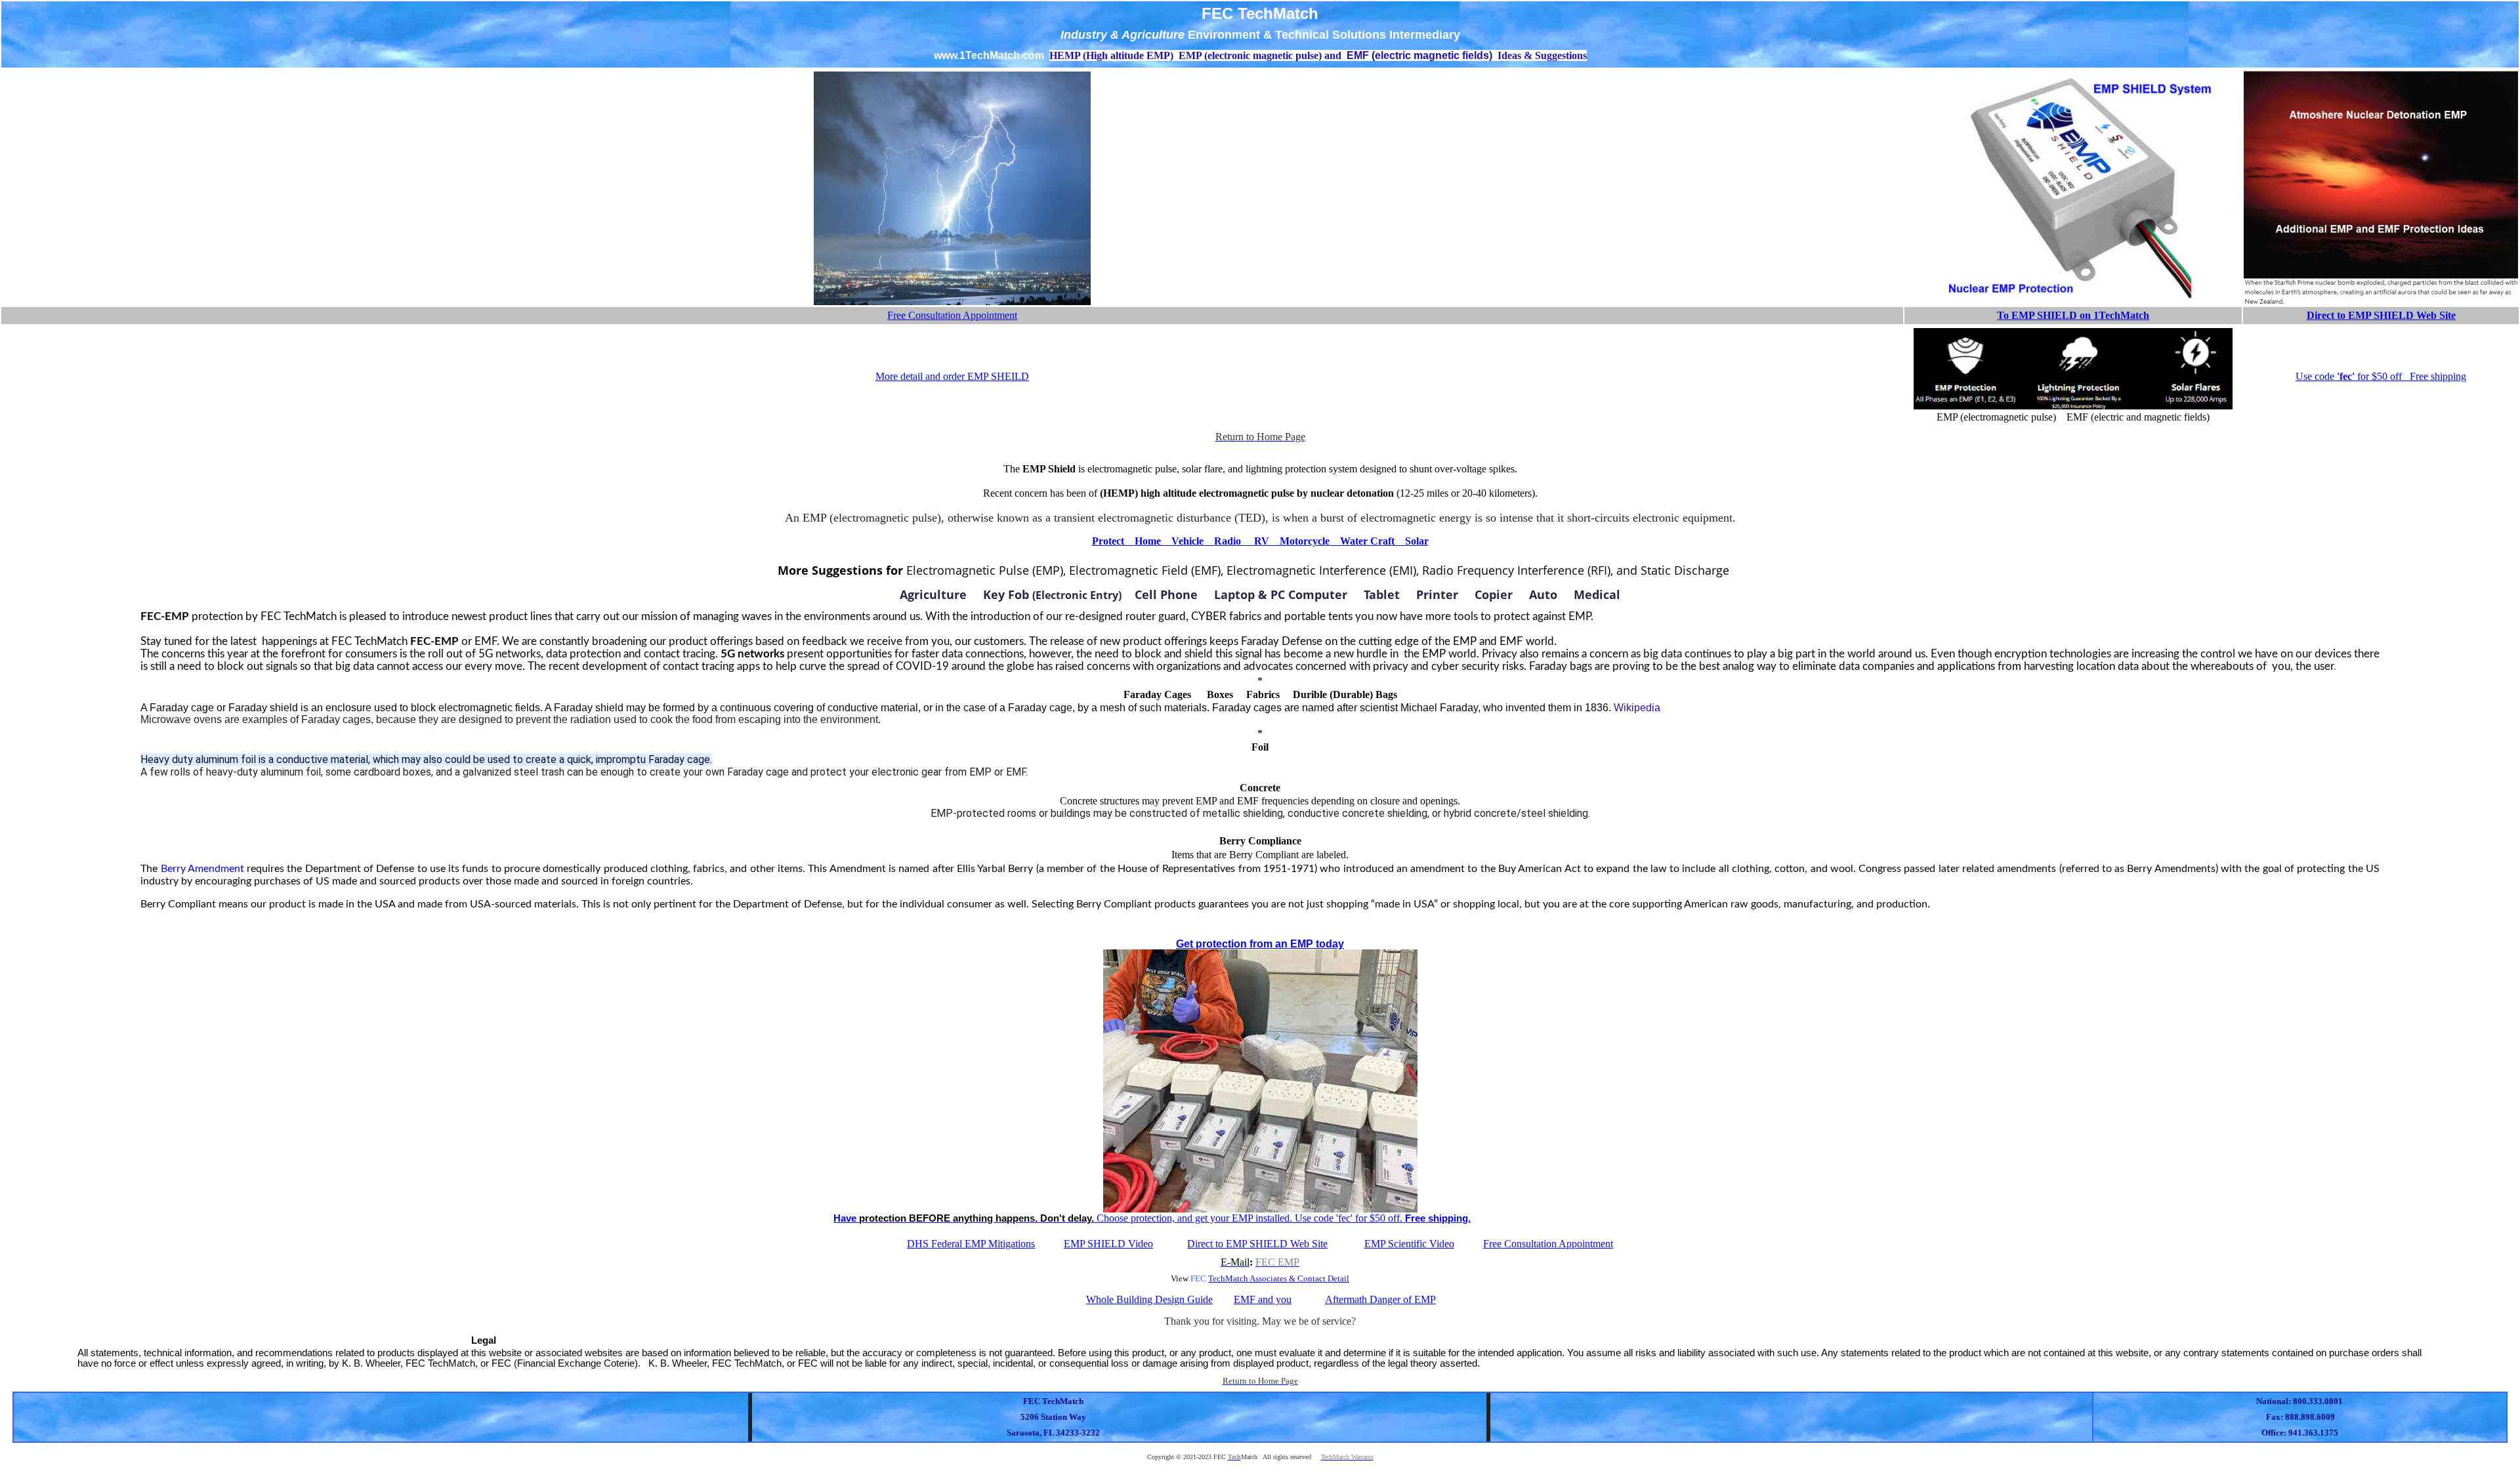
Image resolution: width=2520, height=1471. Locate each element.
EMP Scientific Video (1409, 1244)
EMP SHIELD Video (1108, 1244)
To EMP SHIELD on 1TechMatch (2073, 315)
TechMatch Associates (1248, 1278)
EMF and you (1263, 1299)
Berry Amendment (202, 869)
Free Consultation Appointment (952, 315)
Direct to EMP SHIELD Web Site (2381, 315)
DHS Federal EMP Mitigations (971, 1244)
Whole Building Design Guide (1149, 1299)
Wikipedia (1637, 708)
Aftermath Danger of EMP (1380, 1299)
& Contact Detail (1318, 1278)
